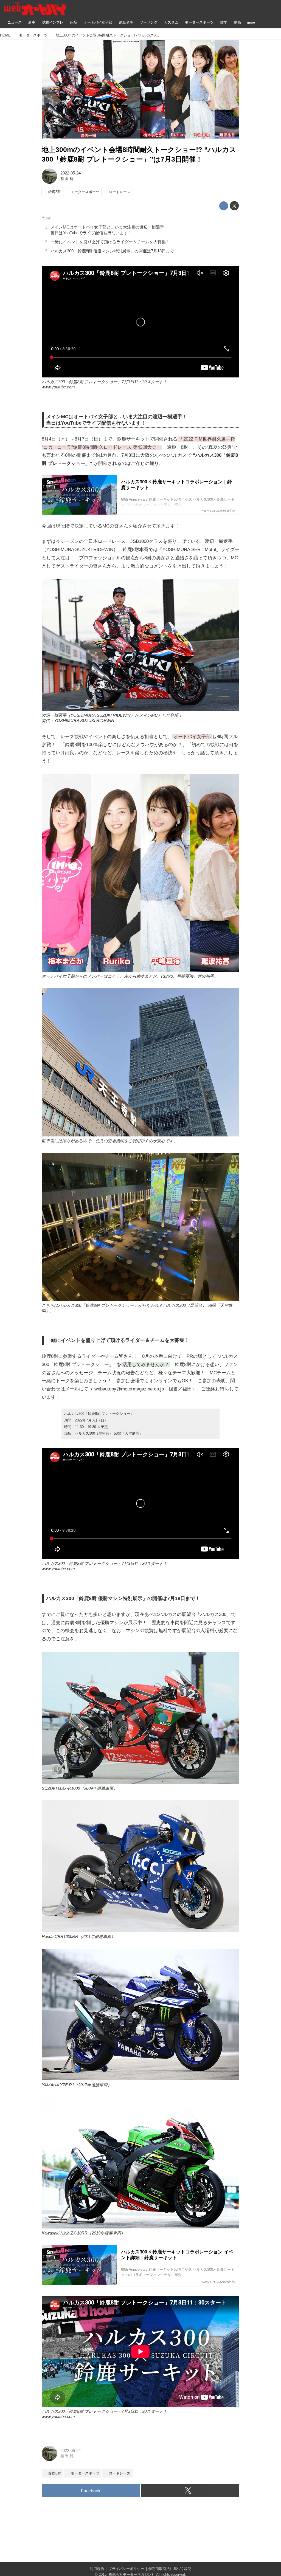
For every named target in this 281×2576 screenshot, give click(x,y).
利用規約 (97, 2569)
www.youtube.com (58, 387)
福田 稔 (67, 179)
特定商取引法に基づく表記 (170, 2569)
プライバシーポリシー (126, 2569)
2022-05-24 (71, 173)
